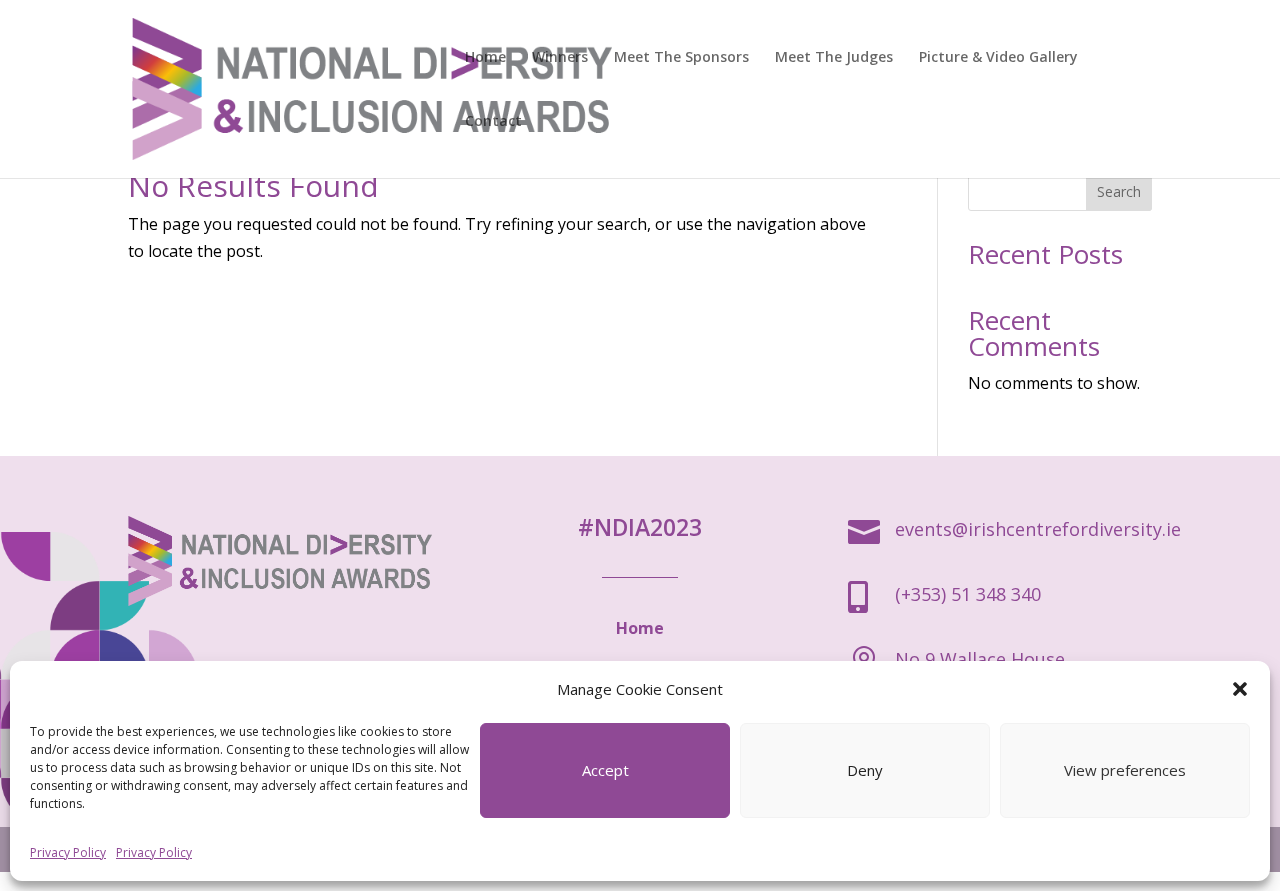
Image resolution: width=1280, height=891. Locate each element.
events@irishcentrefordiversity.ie (1038, 529)
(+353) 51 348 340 (968, 594)
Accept (605, 770)
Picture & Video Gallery (998, 58)
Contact (493, 122)
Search (1119, 191)
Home (485, 58)
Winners (560, 58)
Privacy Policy (68, 852)
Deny (865, 770)
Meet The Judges (834, 58)
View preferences (1125, 770)
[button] (1240, 689)
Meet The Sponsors (681, 58)
